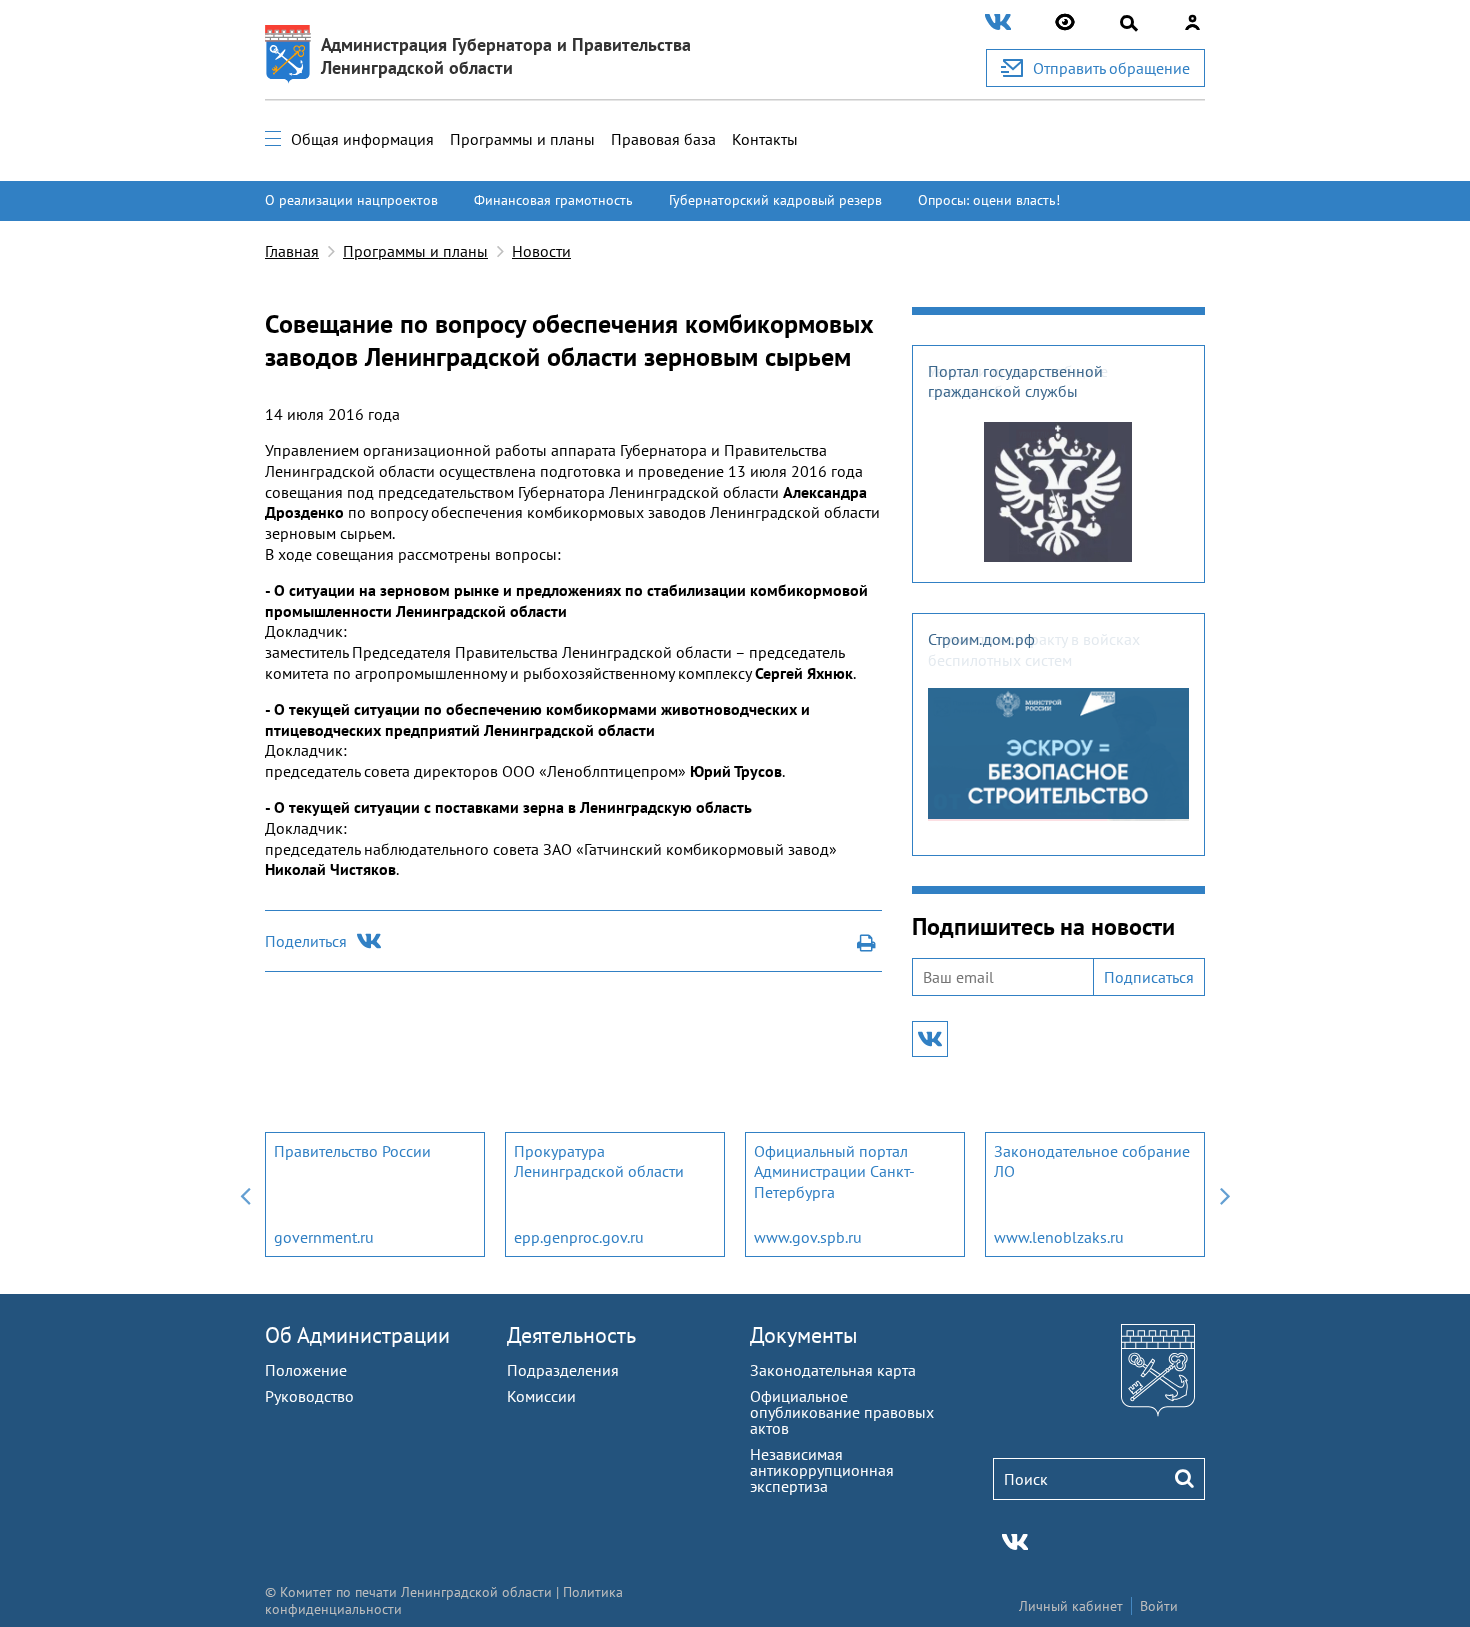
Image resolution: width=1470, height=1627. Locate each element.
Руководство (309, 1396)
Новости (541, 251)
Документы (804, 1335)
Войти (1159, 1606)
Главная (292, 251)
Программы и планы (522, 139)
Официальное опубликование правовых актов (842, 1412)
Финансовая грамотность (553, 200)
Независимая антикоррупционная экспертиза (822, 1470)
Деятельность (571, 1335)
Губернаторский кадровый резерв (775, 200)
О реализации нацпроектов (351, 200)
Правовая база (663, 139)
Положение (306, 1370)
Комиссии (541, 1396)
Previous (245, 1194)
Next (1225, 1194)
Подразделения (563, 1370)
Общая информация (362, 139)
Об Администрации (357, 1335)
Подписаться (1149, 977)
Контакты (765, 139)
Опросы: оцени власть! (989, 200)
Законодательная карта (833, 1370)
